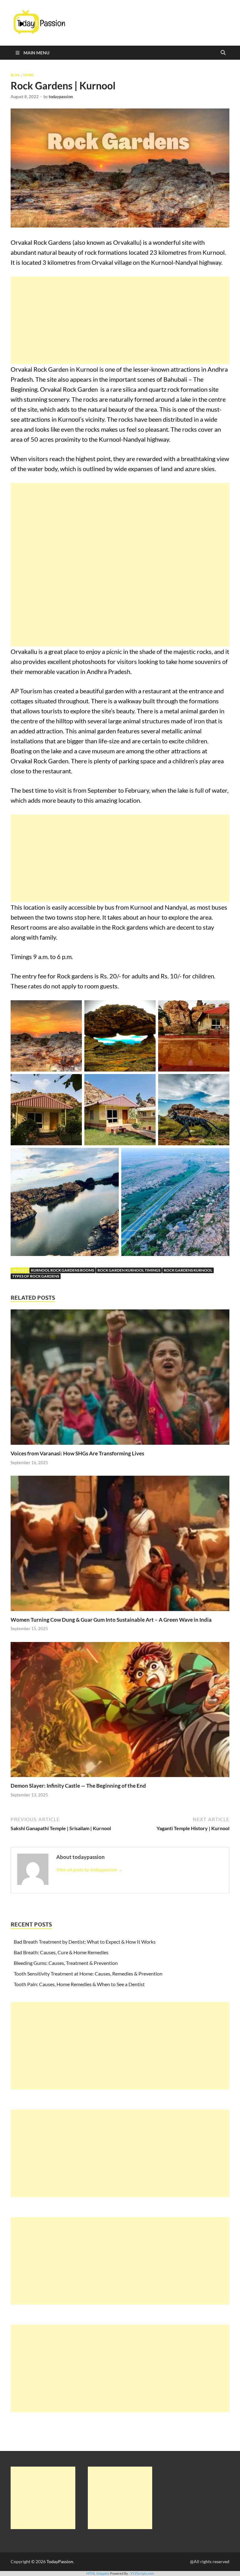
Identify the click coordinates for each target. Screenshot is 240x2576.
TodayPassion (60, 2561)
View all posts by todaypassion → (90, 1869)
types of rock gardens (36, 1276)
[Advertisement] (120, 320)
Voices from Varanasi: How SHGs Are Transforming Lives (77, 1453)
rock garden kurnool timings (129, 1270)
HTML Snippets (98, 2573)
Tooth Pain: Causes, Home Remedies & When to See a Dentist (79, 1984)
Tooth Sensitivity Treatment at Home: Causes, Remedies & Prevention (88, 1973)
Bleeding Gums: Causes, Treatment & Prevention (66, 1963)
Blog (15, 75)
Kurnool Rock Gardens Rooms (62, 1270)
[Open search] (223, 53)
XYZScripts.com (142, 2573)
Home (28, 75)
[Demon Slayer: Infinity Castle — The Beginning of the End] (120, 1711)
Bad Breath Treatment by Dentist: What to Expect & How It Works (85, 1942)
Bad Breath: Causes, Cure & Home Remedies (61, 1952)
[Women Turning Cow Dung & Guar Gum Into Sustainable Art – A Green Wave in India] (120, 1545)
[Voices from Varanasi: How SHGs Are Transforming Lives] (120, 1379)
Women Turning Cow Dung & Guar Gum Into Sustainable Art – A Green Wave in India (111, 1620)
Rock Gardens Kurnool (188, 1270)
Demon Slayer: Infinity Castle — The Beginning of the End (78, 1786)
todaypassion (61, 97)
